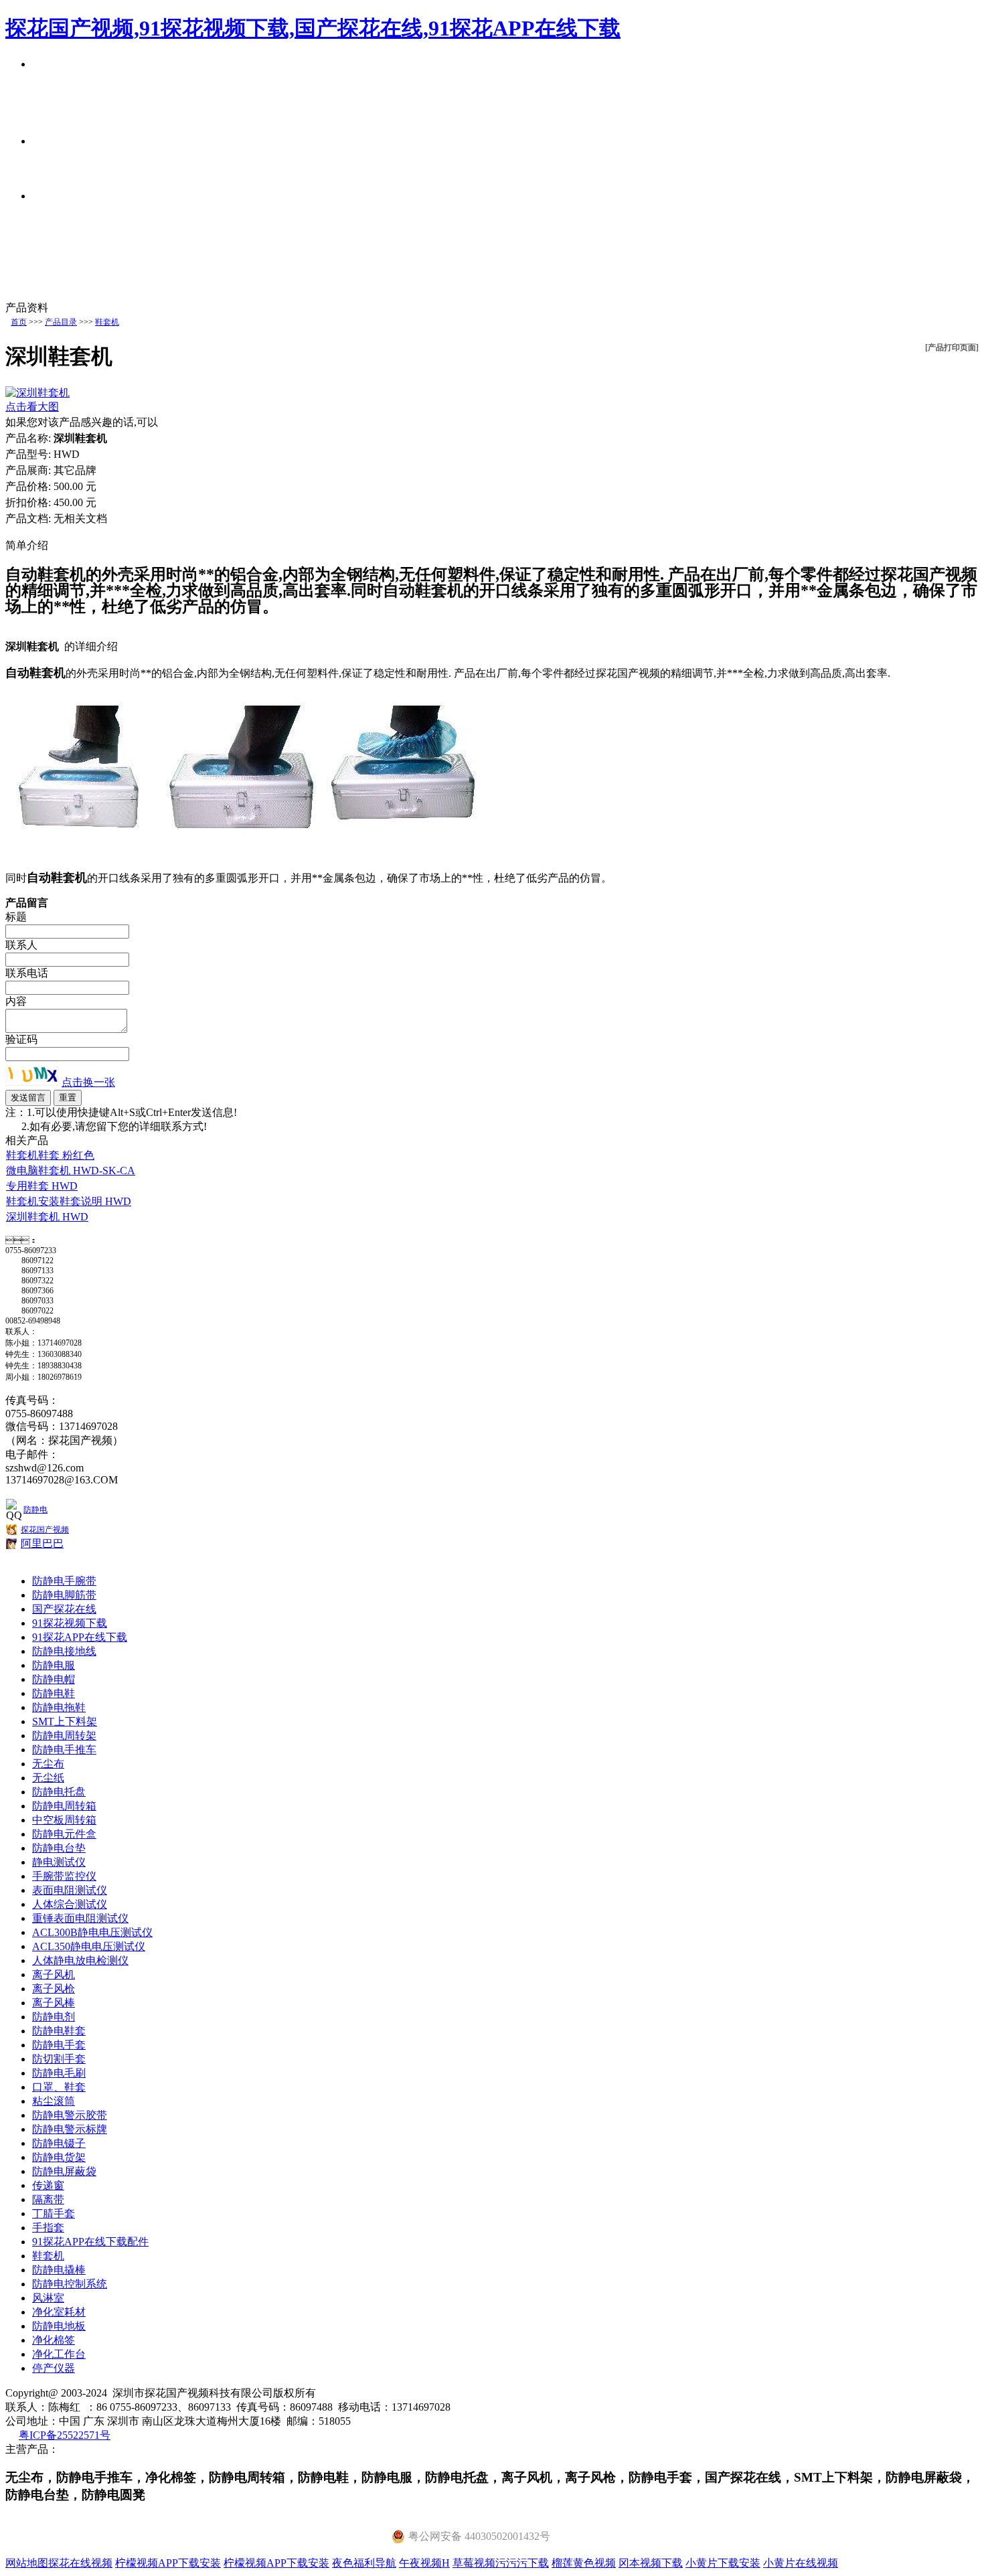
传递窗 (48, 2185)
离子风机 (54, 1975)
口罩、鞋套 (59, 2087)
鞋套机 (107, 322)
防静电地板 (59, 2326)
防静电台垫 (59, 1848)
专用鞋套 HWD (42, 1186)
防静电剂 (54, 2017)
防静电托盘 (59, 1792)
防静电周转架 (64, 1736)
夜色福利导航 (364, 2563)
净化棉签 (54, 2340)
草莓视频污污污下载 (501, 2563)
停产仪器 (54, 2368)
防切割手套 (59, 2059)
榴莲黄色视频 (584, 2563)
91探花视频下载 (70, 1623)
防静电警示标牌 (70, 2129)
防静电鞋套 (59, 2031)
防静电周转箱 (64, 1806)
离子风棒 (54, 2003)
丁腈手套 (54, 2213)
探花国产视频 (45, 1530)
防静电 (35, 1510)
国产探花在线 (64, 1609)
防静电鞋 (54, 1693)
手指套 (48, 2228)
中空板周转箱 (64, 1820)
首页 (19, 322)
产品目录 (61, 322)
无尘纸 (48, 1778)
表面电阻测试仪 (70, 1890)
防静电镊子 (59, 2143)
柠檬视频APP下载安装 (168, 2563)
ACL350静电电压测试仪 (89, 1946)
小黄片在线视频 (801, 2563)
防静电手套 (59, 2045)
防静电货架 (59, 2157)
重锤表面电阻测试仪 (80, 1918)
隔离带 (48, 2199)
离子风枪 (54, 1989)
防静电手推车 (64, 1750)
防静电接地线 (64, 1651)
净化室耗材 (59, 2312)
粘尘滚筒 (54, 2101)
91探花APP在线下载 (80, 1637)
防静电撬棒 (59, 2270)
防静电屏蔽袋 (64, 2171)
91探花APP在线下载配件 (90, 2242)
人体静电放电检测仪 (80, 1960)
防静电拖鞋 (59, 1707)
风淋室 (48, 2298)
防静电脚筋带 (64, 1595)
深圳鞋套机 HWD (47, 1217)
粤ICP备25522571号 (65, 2435)
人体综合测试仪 (70, 1904)
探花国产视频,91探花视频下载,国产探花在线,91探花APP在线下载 (313, 28)
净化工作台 (59, 2354)
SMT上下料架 (65, 1721)
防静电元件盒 (64, 1834)
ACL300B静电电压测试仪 (92, 1932)
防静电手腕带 (64, 1581)
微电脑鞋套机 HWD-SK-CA (71, 1171)
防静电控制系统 (70, 2284)
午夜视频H (424, 2563)
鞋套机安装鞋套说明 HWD (69, 1201)
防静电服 (54, 1665)
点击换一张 (88, 1082)
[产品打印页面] (952, 347)
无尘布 (48, 1764)
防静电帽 (54, 1679)
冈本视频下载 (651, 2563)
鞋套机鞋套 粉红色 (50, 1155)
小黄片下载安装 (723, 2563)
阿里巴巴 (42, 1543)
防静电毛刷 (59, 2073)
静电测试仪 (59, 1862)
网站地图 (27, 2563)
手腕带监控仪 (64, 1876)
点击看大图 (32, 407)
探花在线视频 (80, 2563)
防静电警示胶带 (70, 2115)
